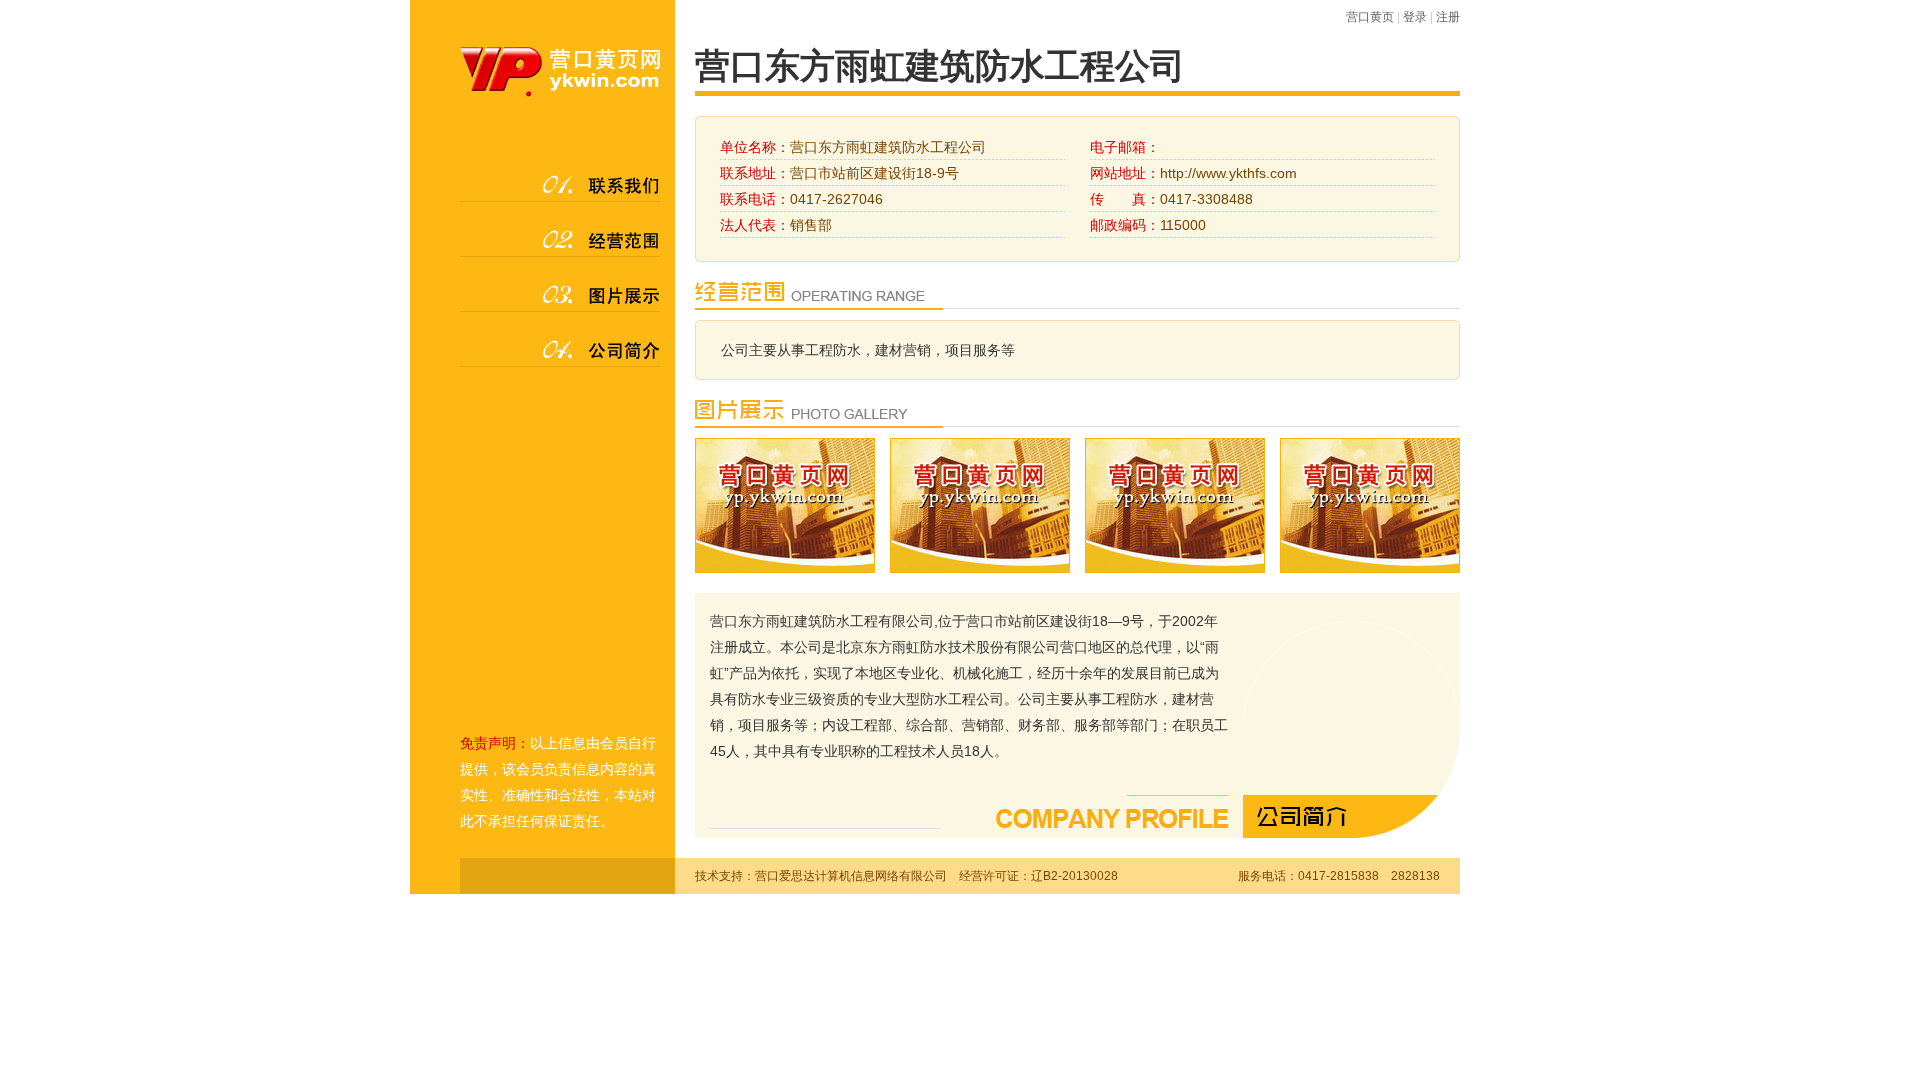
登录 (1415, 17)
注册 (1448, 17)
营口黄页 (1370, 17)
